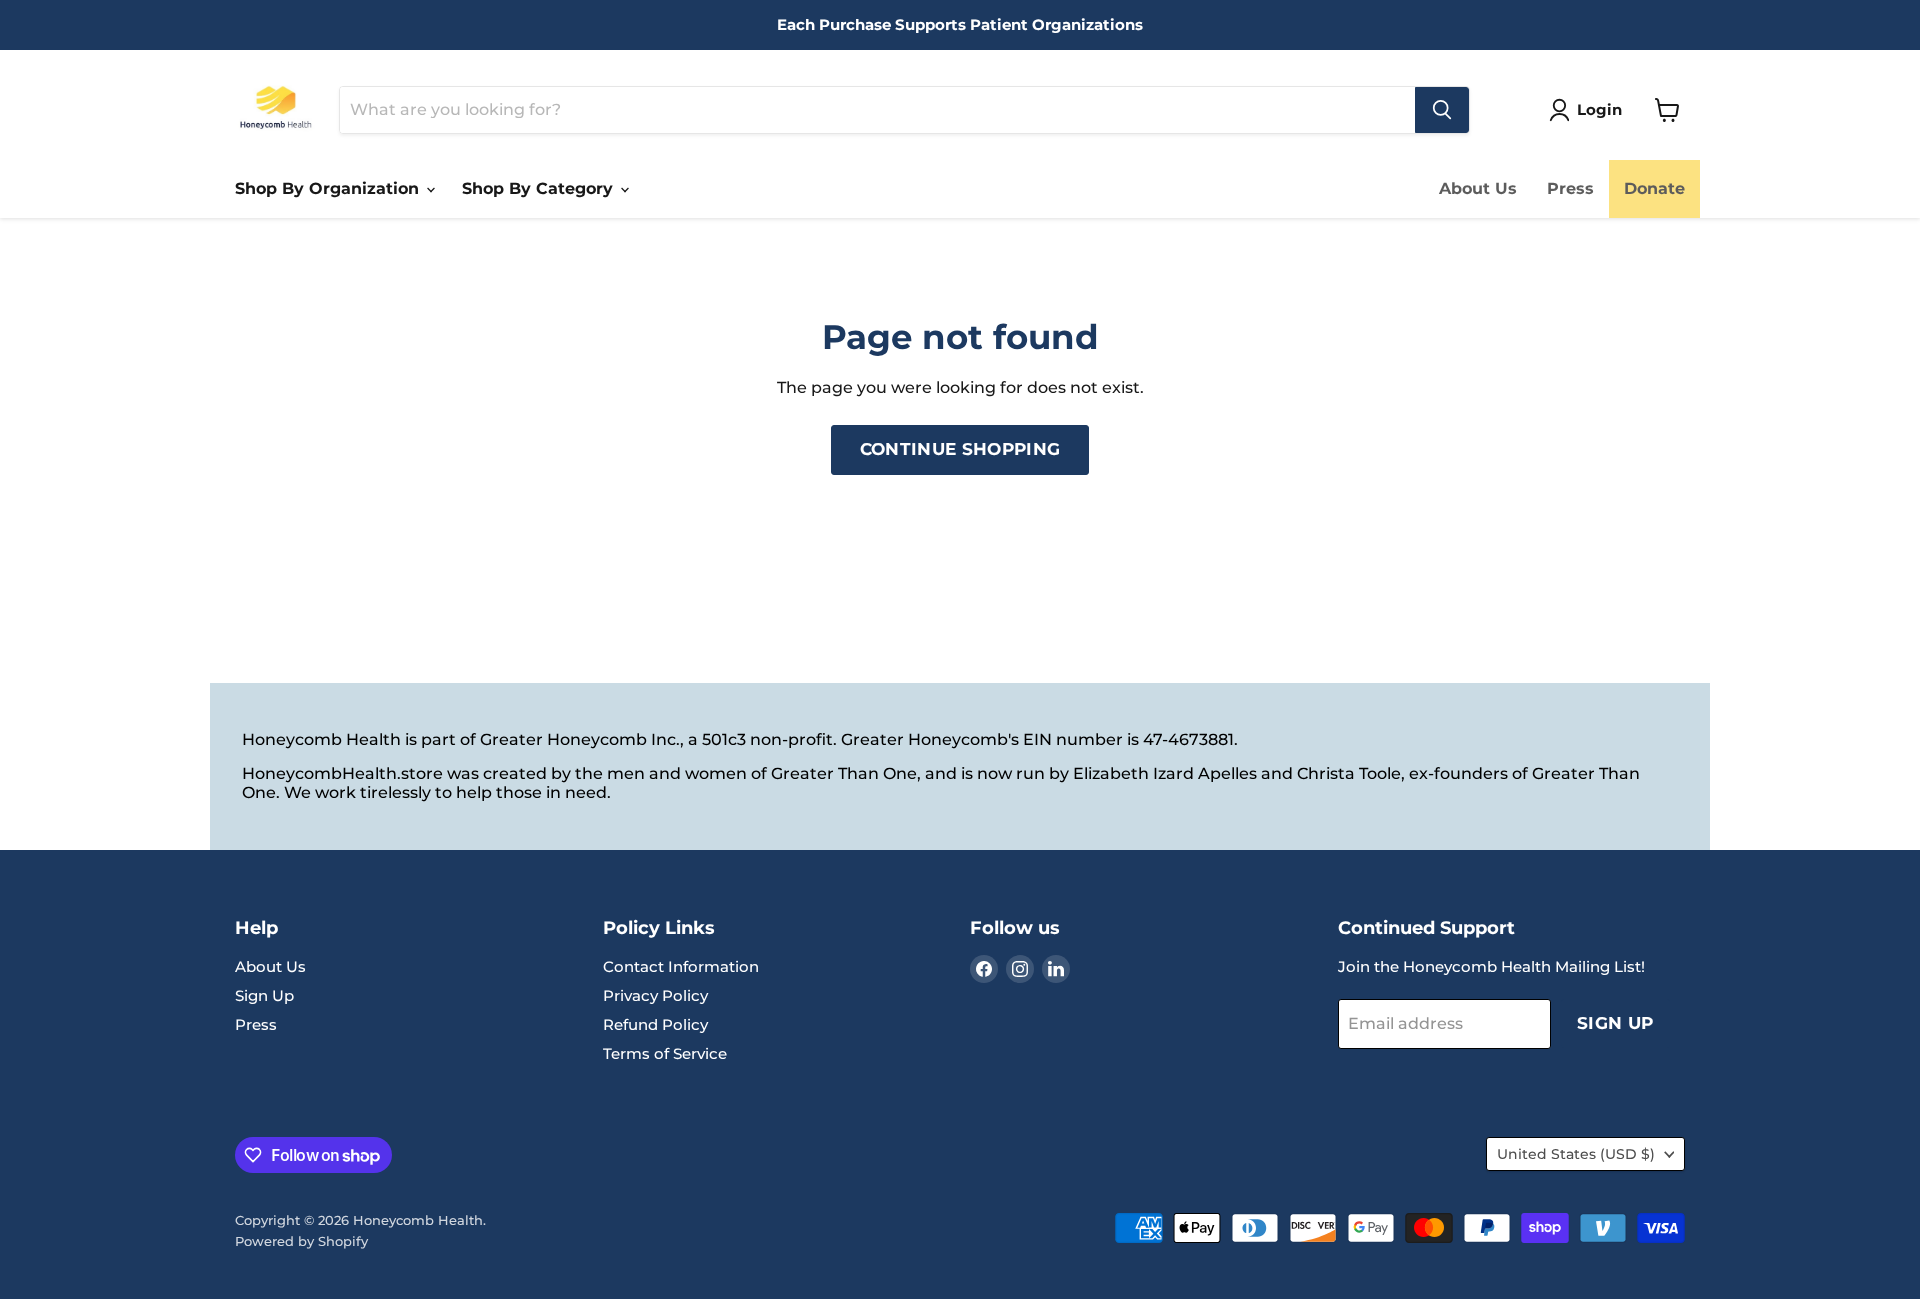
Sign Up (264, 995)
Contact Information (681, 966)
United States (1576, 1154)
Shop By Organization (329, 188)
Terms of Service (665, 1053)
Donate (1654, 188)
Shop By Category (540, 188)
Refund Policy (655, 1024)
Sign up (1615, 1023)
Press (1570, 188)
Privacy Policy (655, 995)
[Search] (1442, 110)
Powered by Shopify (301, 1241)
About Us (1478, 188)
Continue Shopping (960, 449)
